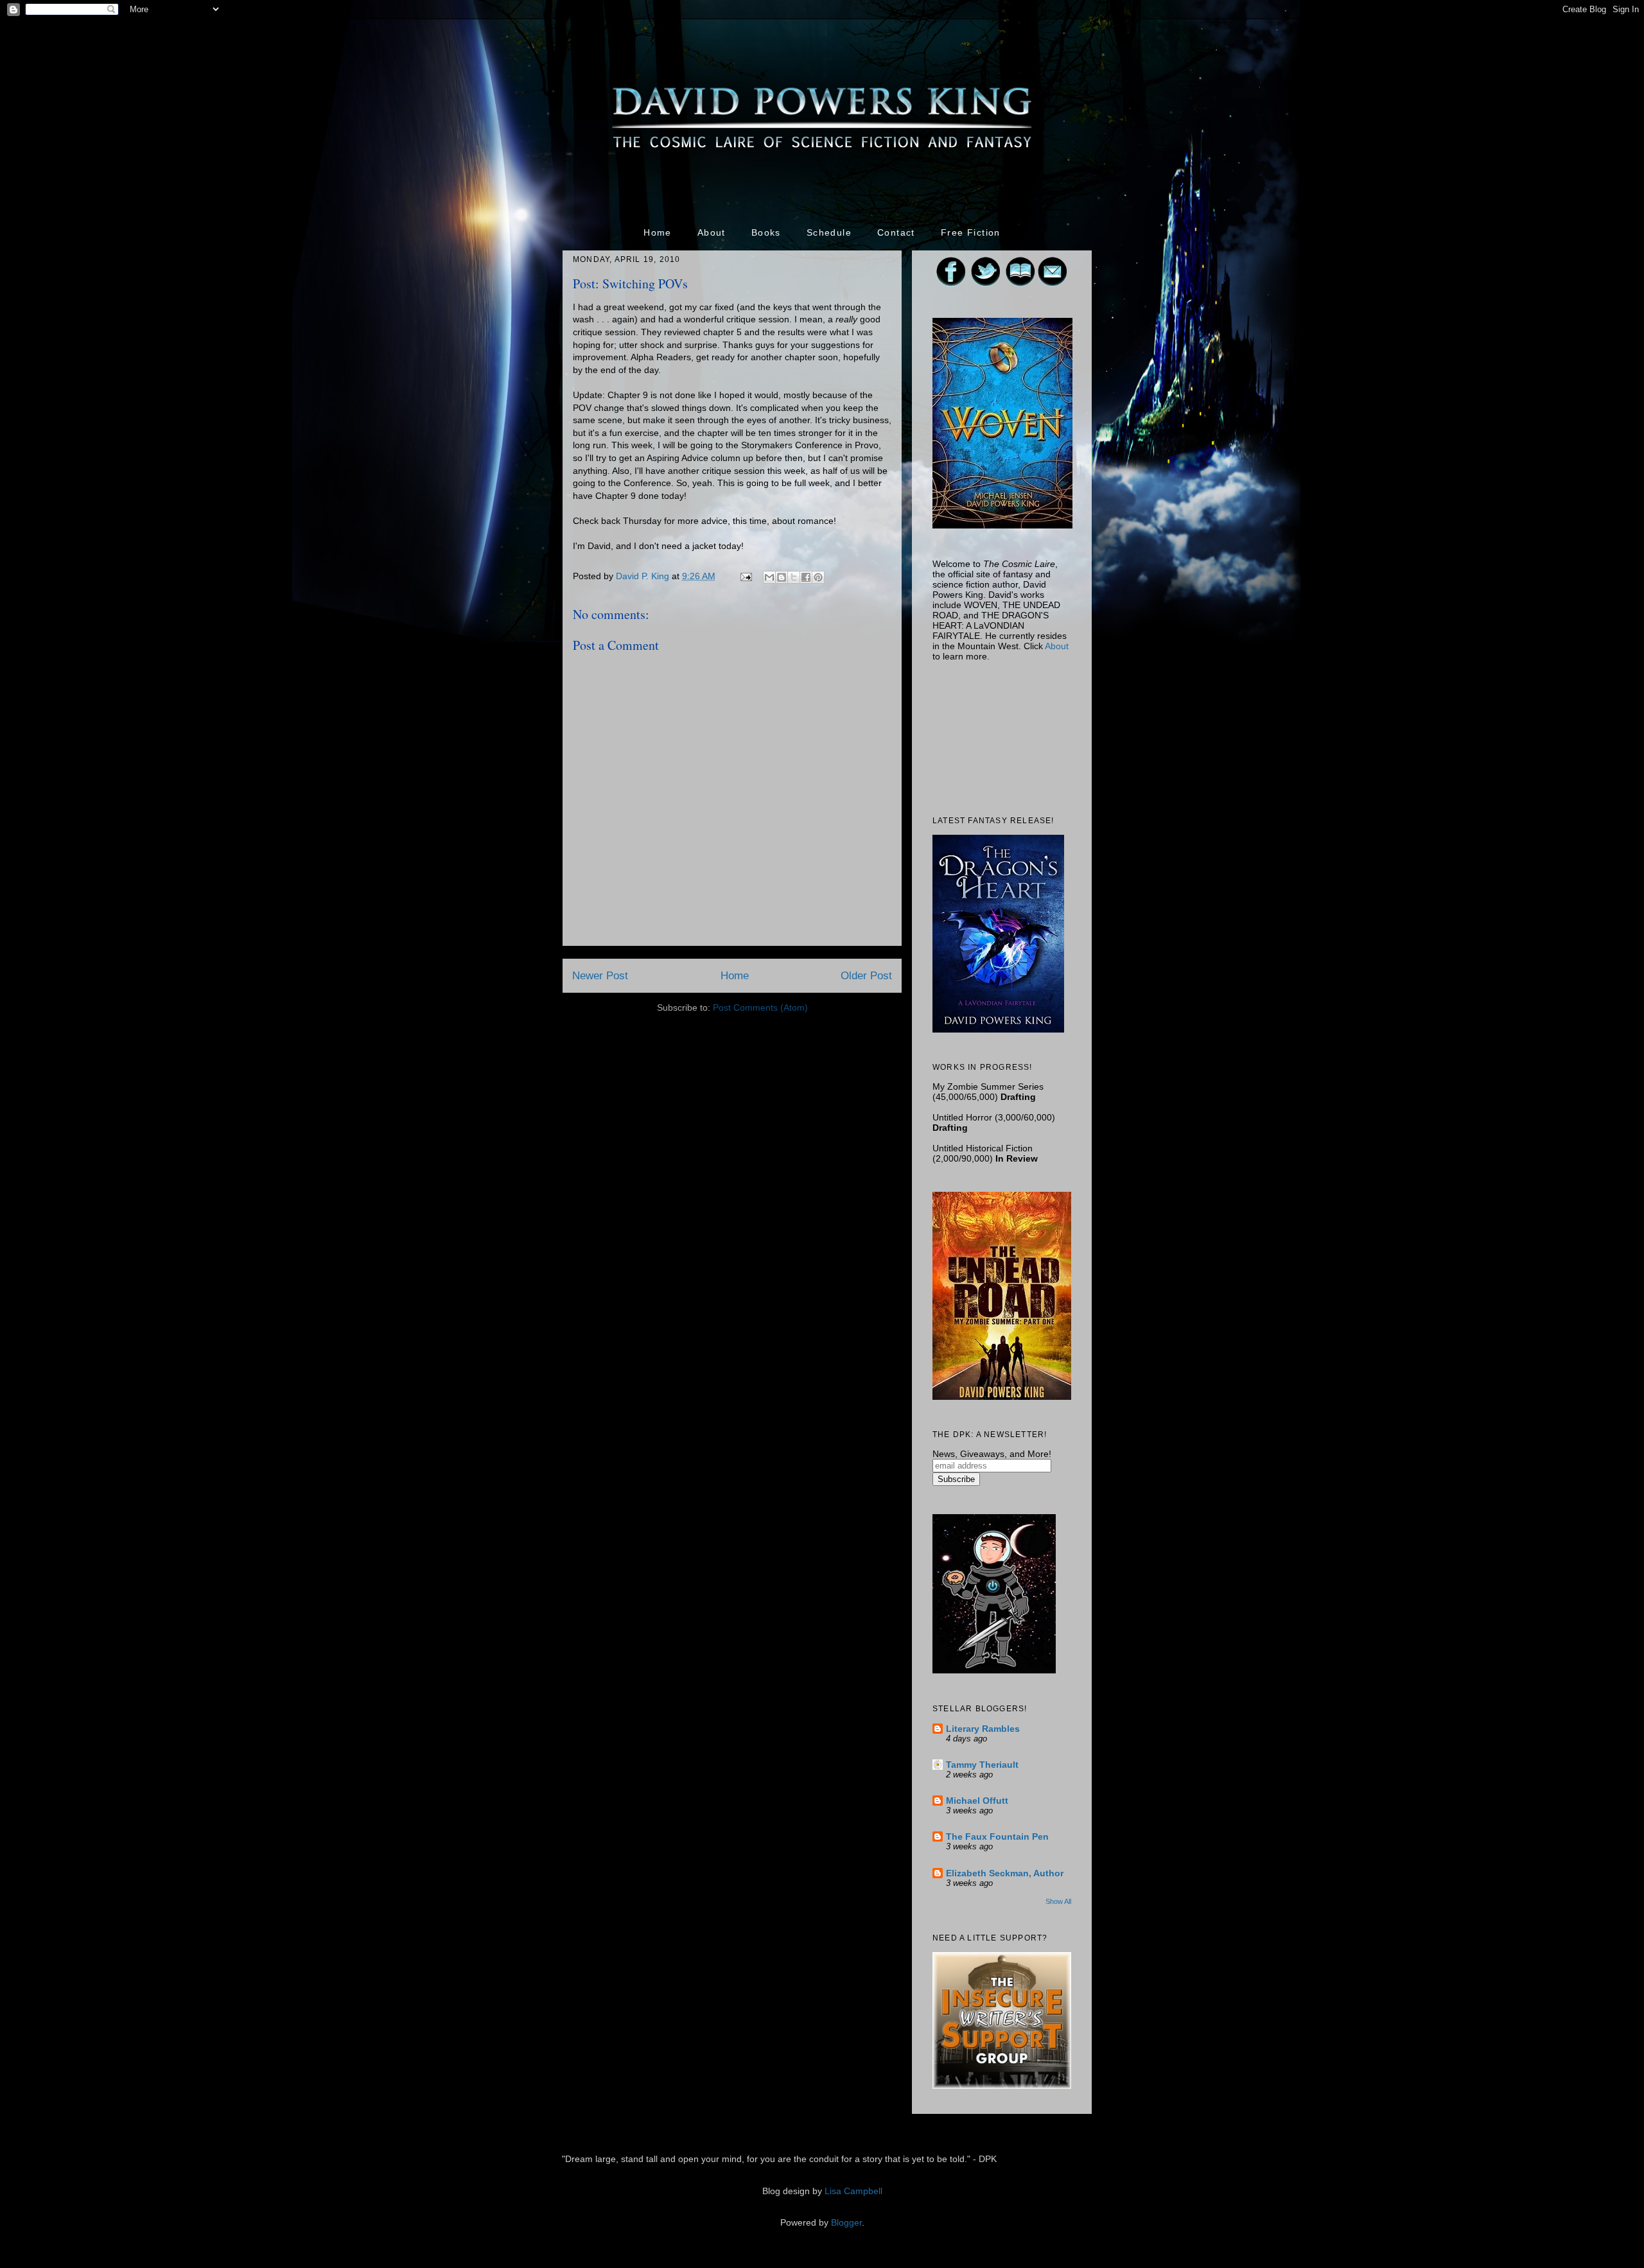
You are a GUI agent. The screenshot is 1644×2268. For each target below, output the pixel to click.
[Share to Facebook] (806, 577)
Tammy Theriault (982, 1765)
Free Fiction (971, 232)
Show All (1058, 1901)
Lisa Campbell (853, 2191)
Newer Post (600, 976)
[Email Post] (745, 576)
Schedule (829, 232)
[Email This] (769, 577)
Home (658, 232)
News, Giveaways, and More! (992, 1454)
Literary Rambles (983, 1729)
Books (766, 232)
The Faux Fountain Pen (997, 1836)
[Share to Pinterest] (818, 577)
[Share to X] (794, 577)
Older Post (866, 976)
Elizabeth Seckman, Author (1005, 1873)
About (712, 232)
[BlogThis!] (782, 577)
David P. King (644, 576)
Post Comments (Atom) (760, 1008)
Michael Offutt (977, 1801)
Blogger (846, 2222)
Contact (896, 232)
